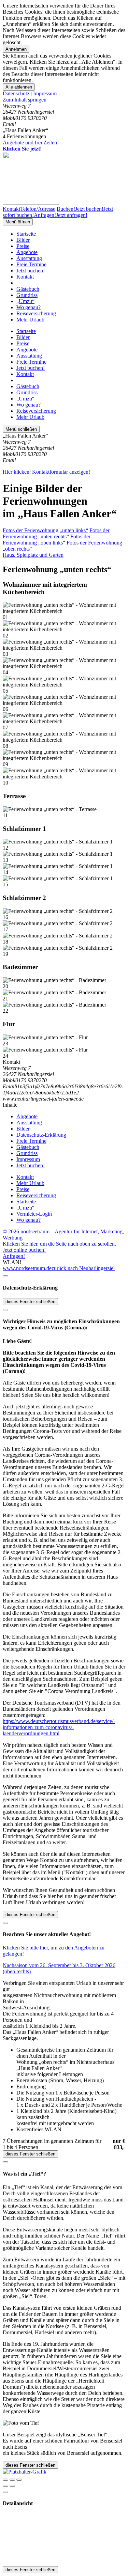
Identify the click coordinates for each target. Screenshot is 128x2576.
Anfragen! (14, 1256)
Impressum (45, 93)
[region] (64, 100)
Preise (23, 246)
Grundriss (27, 295)
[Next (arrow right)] (12, 2486)
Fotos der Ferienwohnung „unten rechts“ (56, 533)
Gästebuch (28, 289)
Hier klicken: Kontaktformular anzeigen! (46, 472)
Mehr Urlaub (30, 320)
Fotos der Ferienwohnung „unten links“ (45, 530)
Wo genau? (29, 307)
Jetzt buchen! (31, 271)
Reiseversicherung (36, 313)
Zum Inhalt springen (25, 100)
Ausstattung (29, 258)
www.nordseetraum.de (27, 1268)
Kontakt (25, 277)
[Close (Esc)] (5, 2480)
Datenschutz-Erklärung (41, 1135)
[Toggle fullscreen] (12, 2480)
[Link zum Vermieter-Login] (25, 2472)
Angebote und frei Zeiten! (31, 146)
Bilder (23, 240)
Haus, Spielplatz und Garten (33, 555)
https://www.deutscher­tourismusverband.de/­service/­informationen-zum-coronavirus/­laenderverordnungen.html (59, 1727)
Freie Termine (31, 264)
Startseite (26, 234)
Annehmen (16, 49)
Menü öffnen (18, 222)
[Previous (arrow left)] (5, 2486)
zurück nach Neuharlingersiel (83, 1268)
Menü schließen (21, 429)
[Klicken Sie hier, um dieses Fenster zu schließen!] (5, 1276)
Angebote (27, 252)
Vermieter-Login (34, 1214)
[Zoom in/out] (19, 2480)
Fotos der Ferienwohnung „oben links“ (47, 540)
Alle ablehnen (19, 87)
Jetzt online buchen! (24, 1250)
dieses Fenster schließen (30, 1302)
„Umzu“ (25, 301)
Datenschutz (16, 93)
